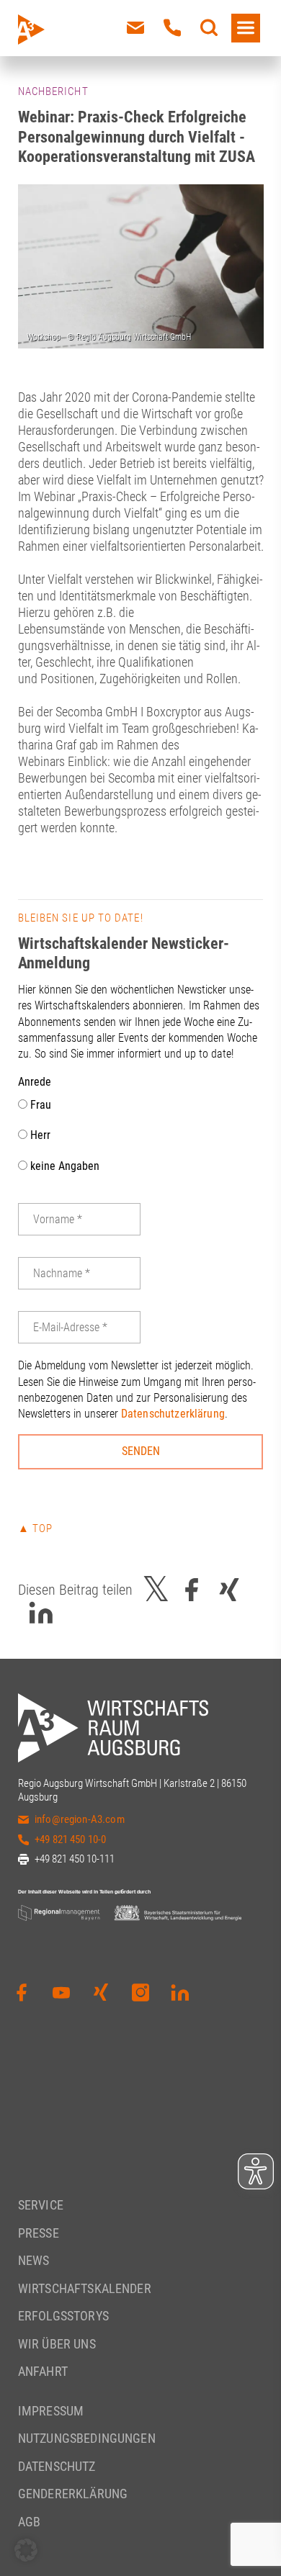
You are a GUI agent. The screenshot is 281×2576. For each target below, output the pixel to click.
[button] (26, 2550)
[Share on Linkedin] (41, 1613)
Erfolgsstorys (63, 2316)
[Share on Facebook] (192, 1590)
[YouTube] (61, 1993)
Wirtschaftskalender (85, 2288)
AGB (29, 2522)
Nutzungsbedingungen (87, 2438)
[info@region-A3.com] (135, 28)
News (34, 2260)
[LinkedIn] (180, 1993)
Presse (39, 2233)
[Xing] (101, 1993)
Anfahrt (43, 2371)
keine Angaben (63, 1166)
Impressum (51, 2411)
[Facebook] (22, 1993)
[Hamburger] (246, 28)
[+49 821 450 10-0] (172, 28)
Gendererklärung (73, 2494)
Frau (39, 1105)
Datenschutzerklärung (173, 1414)
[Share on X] (156, 1590)
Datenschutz (57, 2466)
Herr (39, 1135)
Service (41, 2205)
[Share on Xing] (229, 1590)
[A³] (64, 30)
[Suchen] (209, 28)
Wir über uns (57, 2344)
